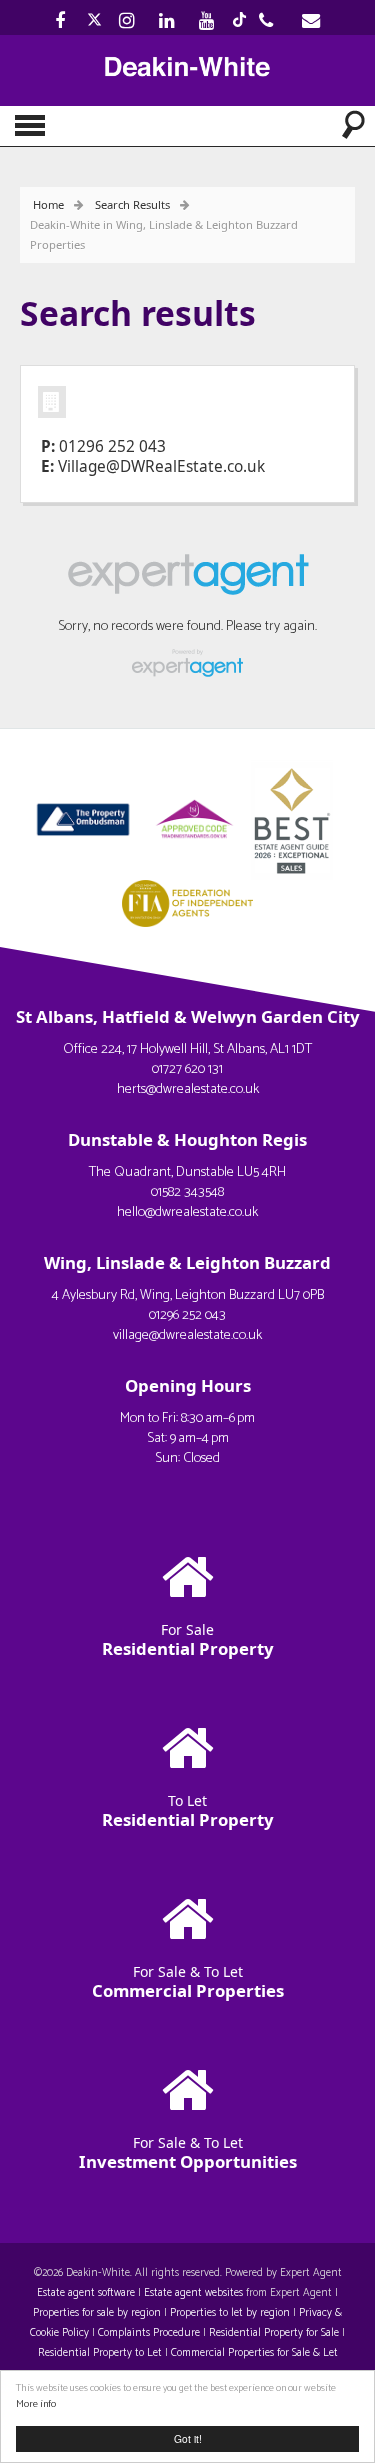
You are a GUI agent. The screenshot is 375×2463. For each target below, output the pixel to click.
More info (36, 2404)
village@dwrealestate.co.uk (187, 1335)
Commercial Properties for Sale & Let (254, 2353)
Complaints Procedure (149, 2333)
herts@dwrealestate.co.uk (188, 1089)
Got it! (188, 2438)
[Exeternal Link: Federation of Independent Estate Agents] (187, 901)
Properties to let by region (230, 2313)
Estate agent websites (193, 2293)
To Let (188, 1810)
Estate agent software (86, 2293)
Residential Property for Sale (274, 2333)
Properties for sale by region (97, 2313)
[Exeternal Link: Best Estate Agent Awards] (298, 817)
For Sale (188, 1639)
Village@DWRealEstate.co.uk (161, 466)
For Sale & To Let (188, 1981)
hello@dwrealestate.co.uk (187, 1212)
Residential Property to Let (100, 2353)
